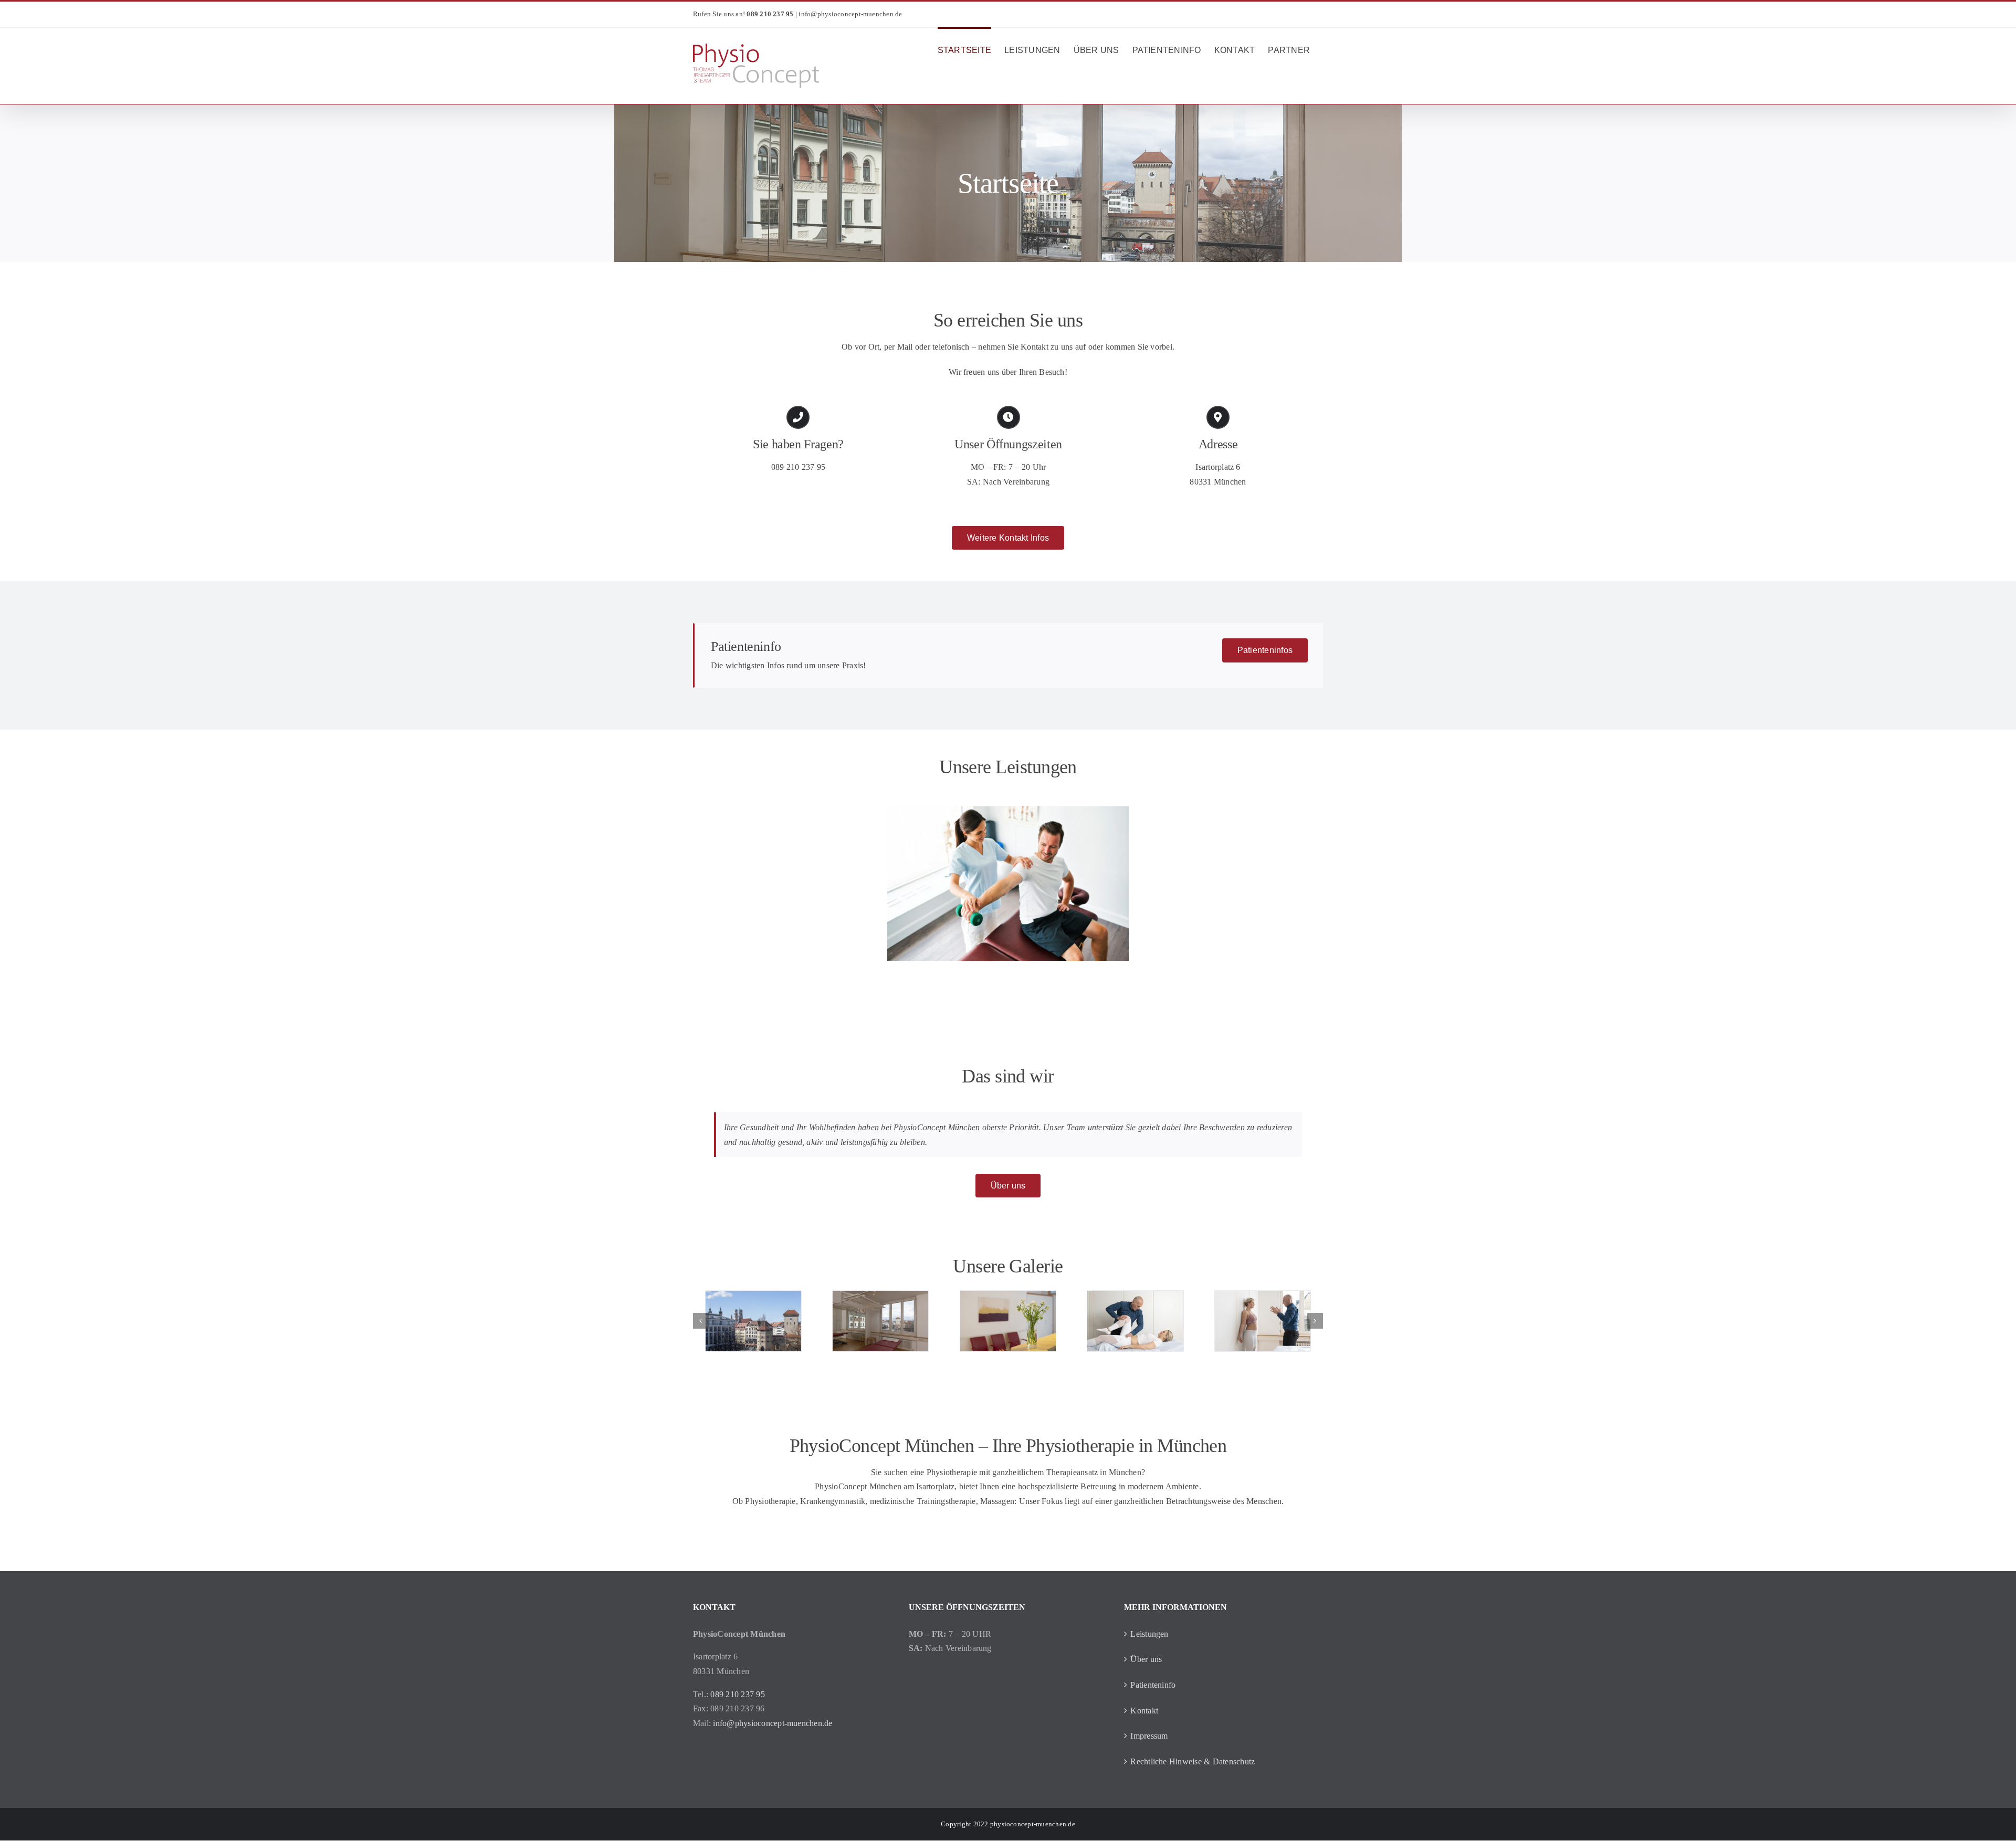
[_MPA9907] (1008, 1321)
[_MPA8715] (1135, 1321)
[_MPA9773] (753, 1321)
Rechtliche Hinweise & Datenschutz (1193, 1761)
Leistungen (1149, 1634)
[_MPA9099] (1263, 1321)
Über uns (1146, 1659)
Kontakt (1144, 1711)
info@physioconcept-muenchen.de (850, 14)
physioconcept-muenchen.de (1033, 1824)
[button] (701, 1321)
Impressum (1149, 1736)
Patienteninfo (1153, 1685)
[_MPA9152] (880, 1321)
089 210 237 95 (798, 467)
